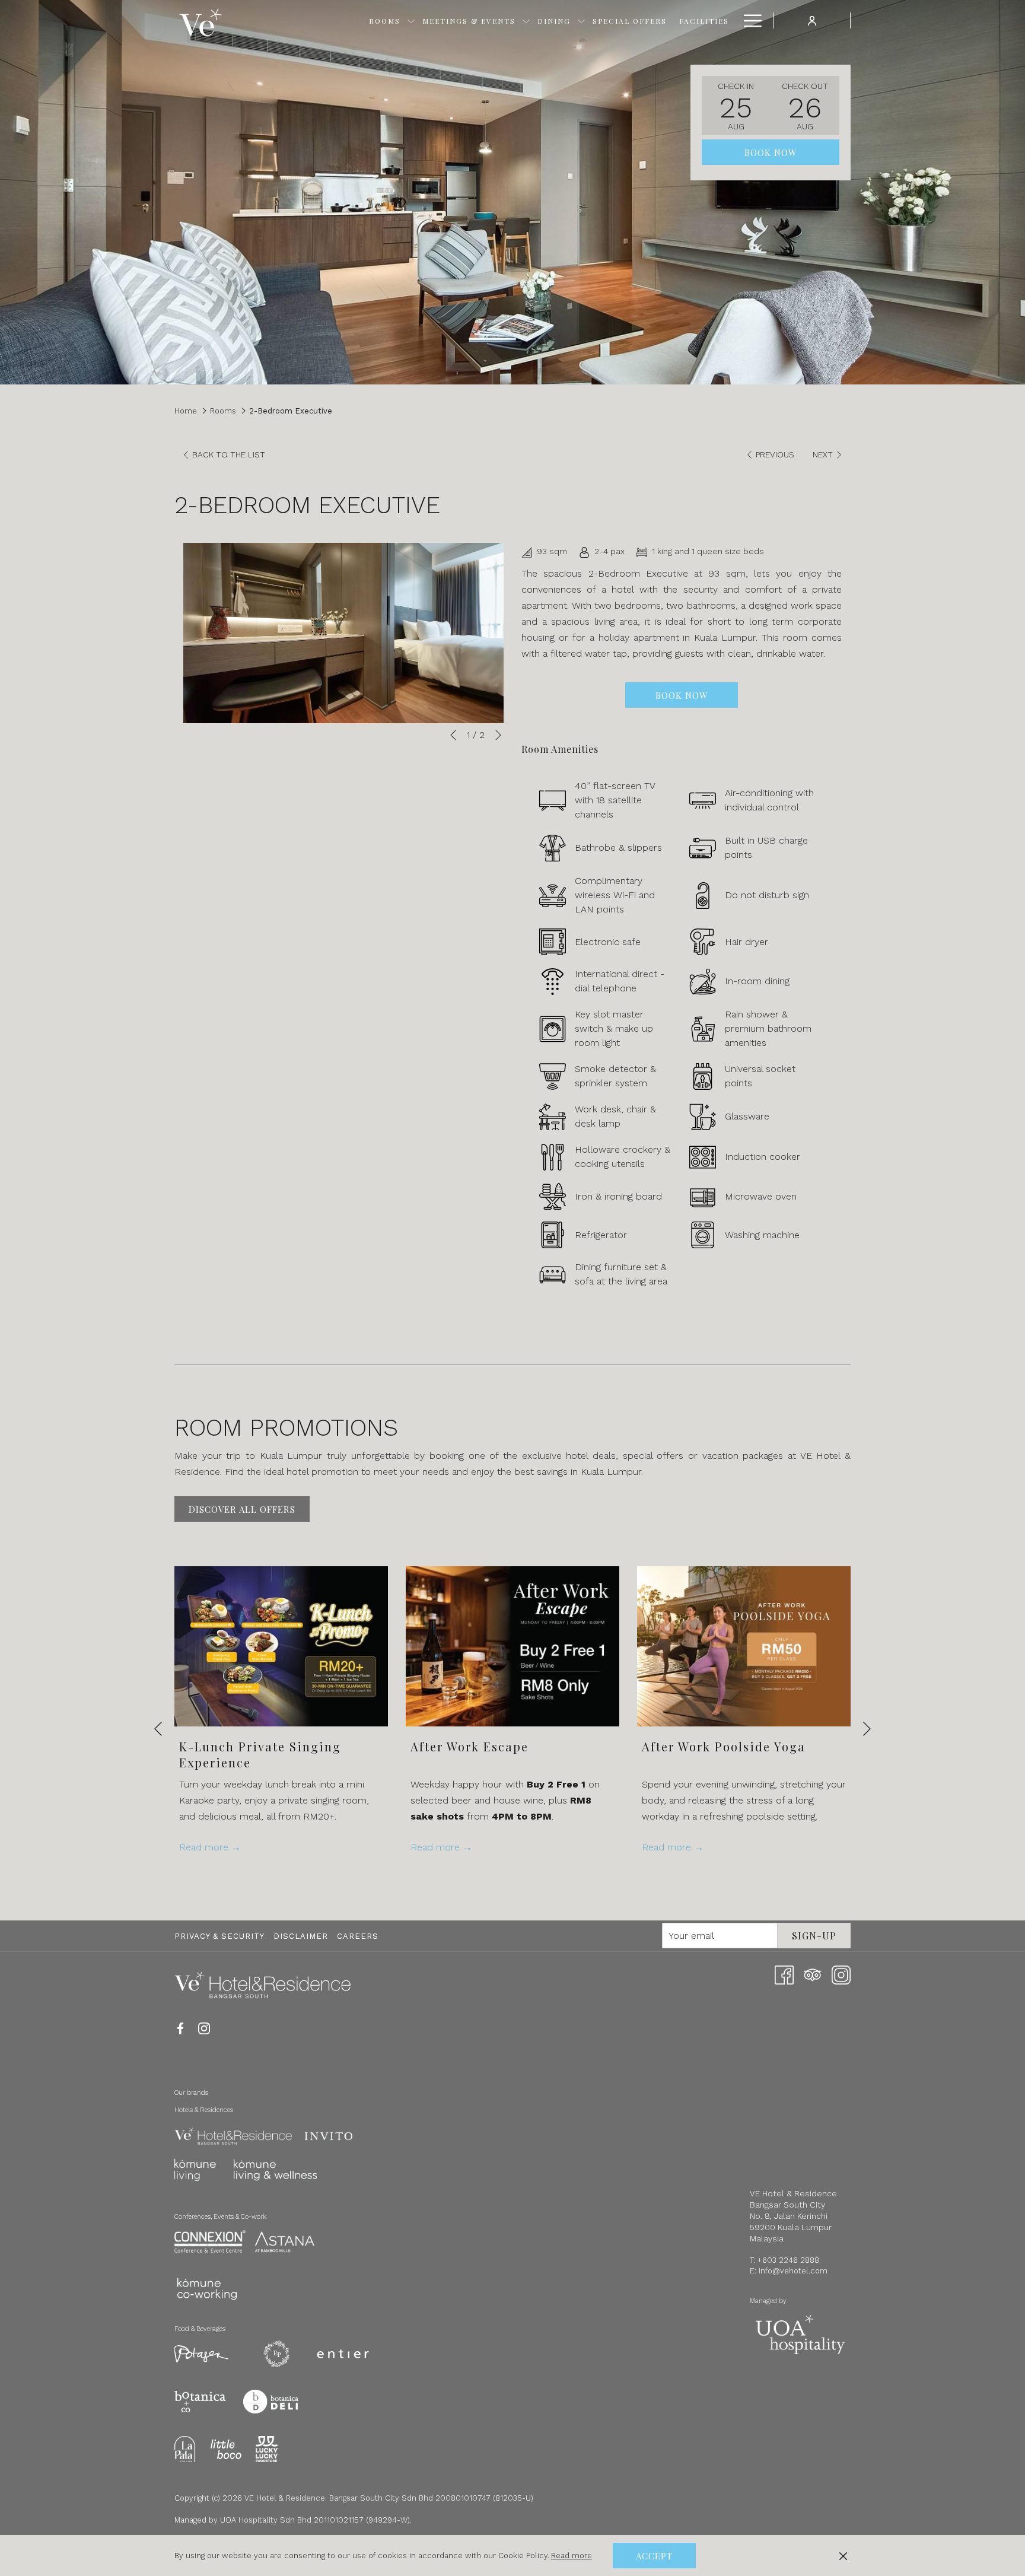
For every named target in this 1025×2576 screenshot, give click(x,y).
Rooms (223, 411)
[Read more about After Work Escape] (512, 1646)
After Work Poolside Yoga (724, 1746)
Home (186, 411)
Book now (771, 152)
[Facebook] (784, 1974)
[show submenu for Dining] (581, 20)
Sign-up (814, 1936)
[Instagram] (841, 1974)
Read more (572, 2556)
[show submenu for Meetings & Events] (526, 20)
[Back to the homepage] (200, 21)
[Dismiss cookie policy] (843, 2556)
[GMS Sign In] (812, 20)
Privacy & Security (219, 1936)
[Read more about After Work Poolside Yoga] (744, 1646)
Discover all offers (242, 1509)
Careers (358, 1936)
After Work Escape (469, 1746)
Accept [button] (654, 2556)
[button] (736, 106)
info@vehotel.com (793, 2271)
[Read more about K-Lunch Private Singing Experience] (281, 1646)
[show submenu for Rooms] (411, 20)
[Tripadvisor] (813, 1974)
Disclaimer (301, 1936)
